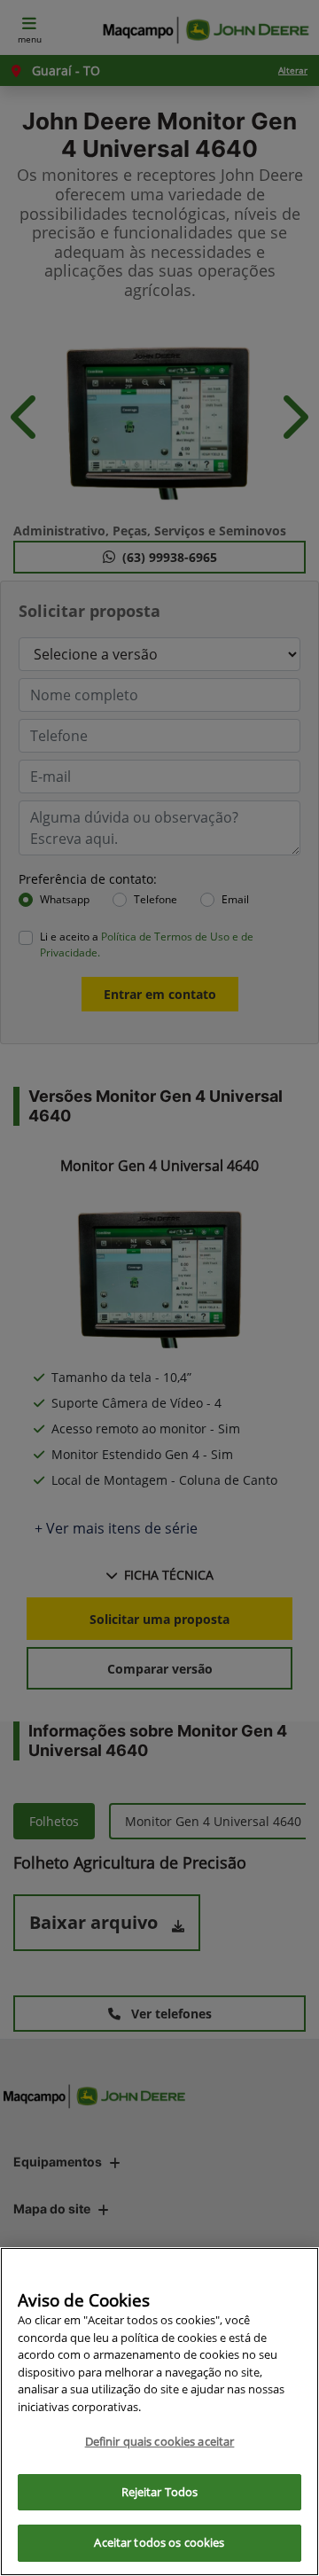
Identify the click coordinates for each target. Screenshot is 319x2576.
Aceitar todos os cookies (159, 2542)
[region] (159, 2412)
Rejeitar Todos (160, 2492)
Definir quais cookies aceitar (160, 2441)
